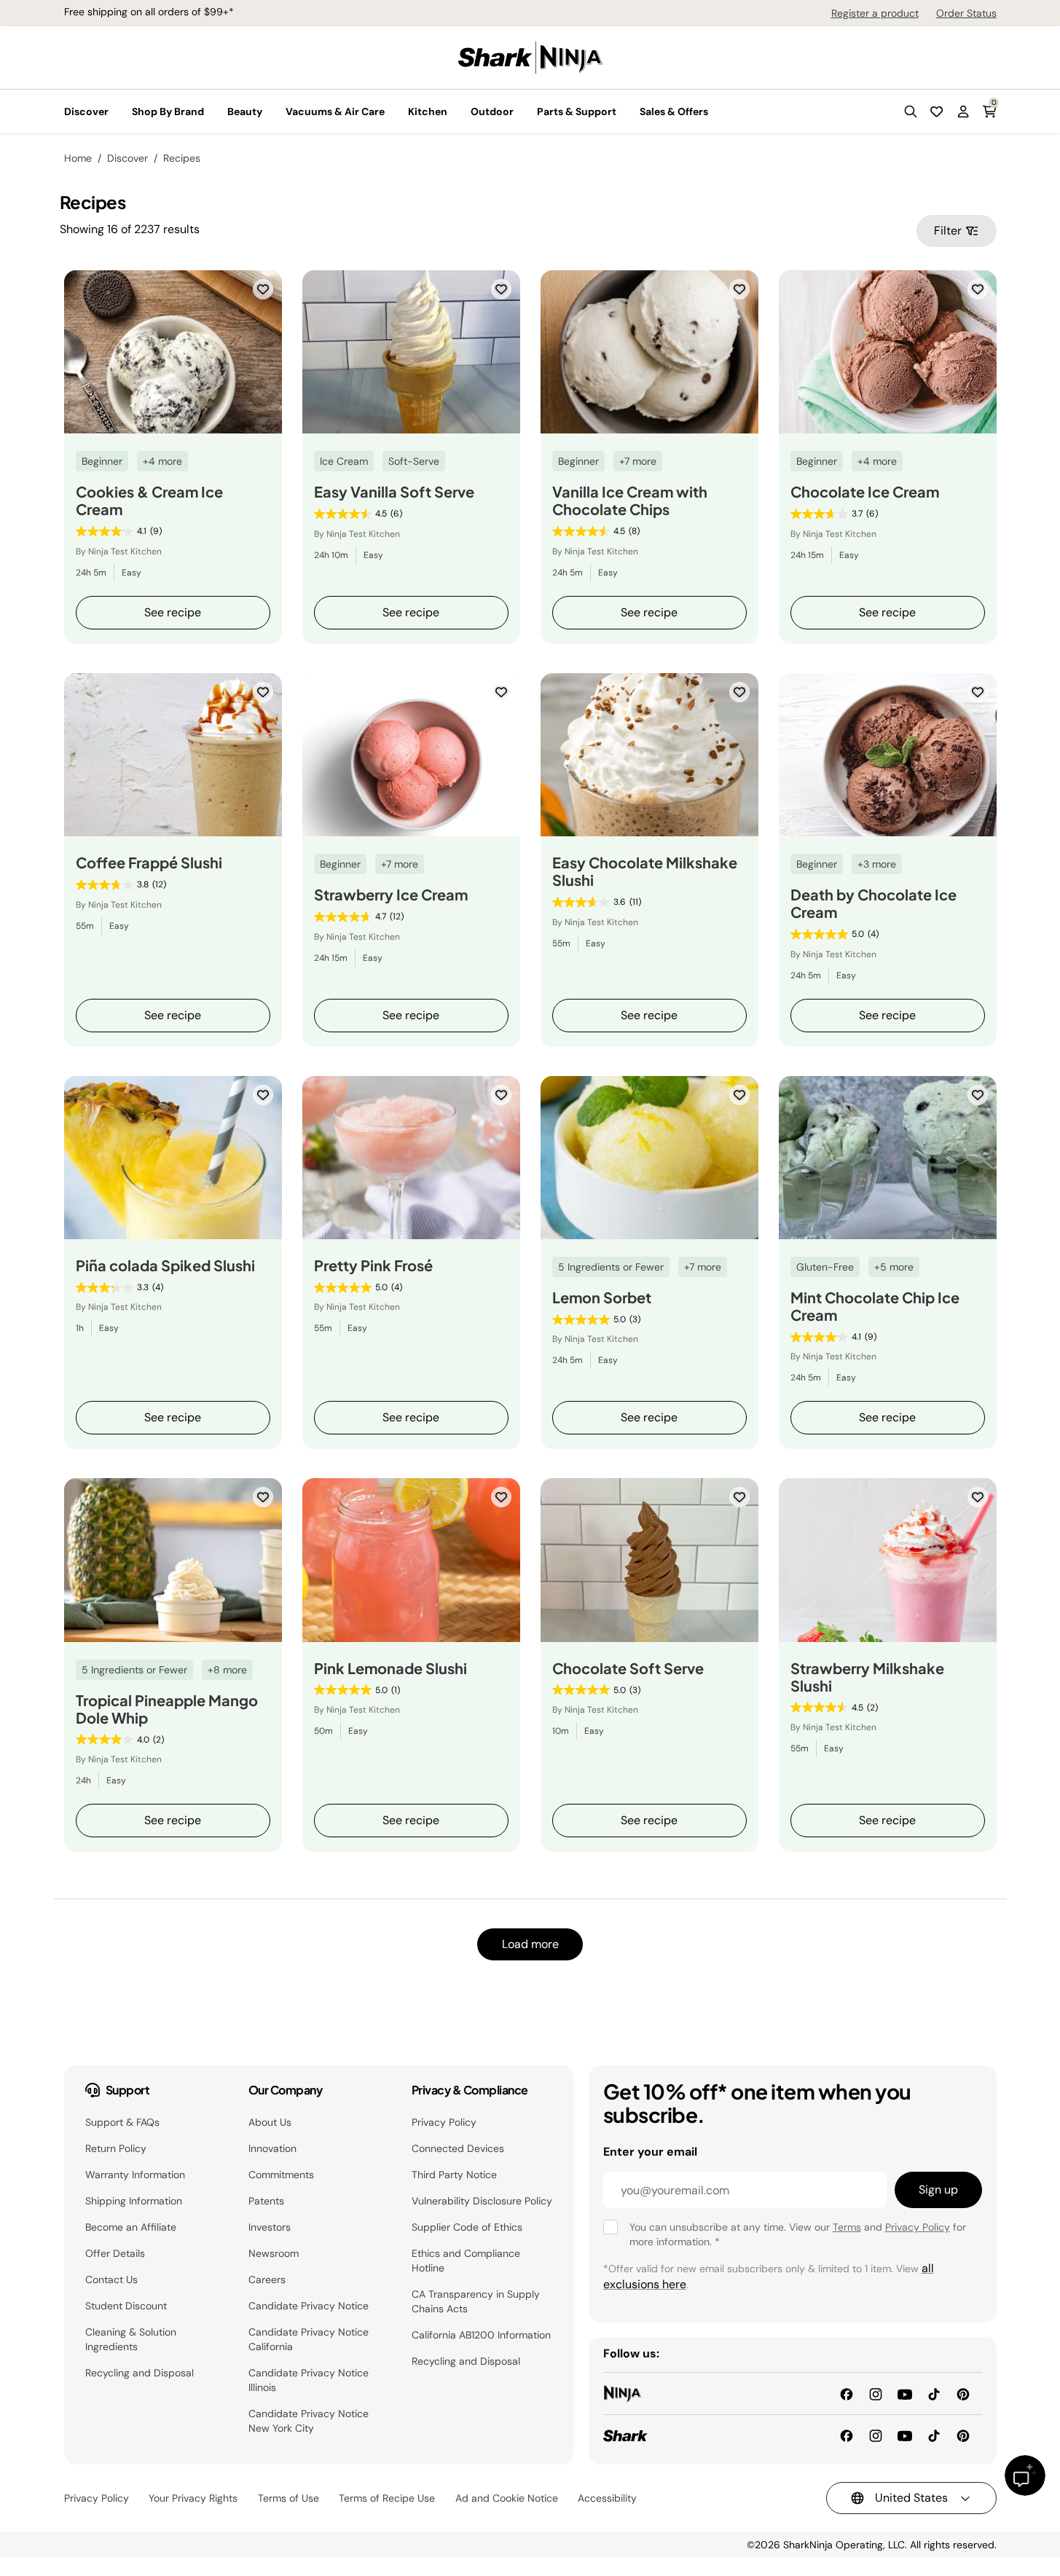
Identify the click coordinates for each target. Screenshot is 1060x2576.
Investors (270, 2227)
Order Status (966, 13)
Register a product (875, 13)
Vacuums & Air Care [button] (335, 111)
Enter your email (650, 2152)
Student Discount (126, 2306)
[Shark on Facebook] (847, 2435)
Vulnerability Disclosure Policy (482, 2201)
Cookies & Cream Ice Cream (149, 500)
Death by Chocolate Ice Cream (873, 903)
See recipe (173, 612)
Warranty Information (135, 2175)
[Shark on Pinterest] (963, 2435)
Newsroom (274, 2253)
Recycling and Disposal (140, 2373)
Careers (267, 2279)
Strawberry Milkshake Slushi (867, 1677)
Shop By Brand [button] (168, 111)
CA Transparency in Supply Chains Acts (476, 2301)
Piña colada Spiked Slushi (165, 1265)
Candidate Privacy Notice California (309, 2339)
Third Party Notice (454, 2175)
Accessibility (607, 2498)
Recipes (182, 158)
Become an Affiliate (131, 2227)
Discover (127, 158)
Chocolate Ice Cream (865, 492)
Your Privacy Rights (193, 2498)
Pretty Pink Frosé (373, 1265)
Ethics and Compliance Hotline (466, 2261)
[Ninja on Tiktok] (934, 2393)
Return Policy (116, 2148)
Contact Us (111, 2279)
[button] (911, 111)
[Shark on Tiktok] (934, 2435)
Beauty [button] (245, 111)
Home (78, 158)
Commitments (281, 2175)
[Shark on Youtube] (905, 2435)
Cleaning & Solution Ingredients (131, 2339)
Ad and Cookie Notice (507, 2498)
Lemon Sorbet (602, 1297)
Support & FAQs (122, 2122)
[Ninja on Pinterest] (963, 2393)
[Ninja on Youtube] (905, 2393)
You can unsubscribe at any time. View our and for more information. (798, 2234)
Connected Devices (458, 2148)
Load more (530, 1944)
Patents (266, 2201)
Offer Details (115, 2253)
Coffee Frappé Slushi (149, 863)
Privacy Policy (444, 2122)
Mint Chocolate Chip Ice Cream (875, 1306)
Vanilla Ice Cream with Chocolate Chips (630, 500)
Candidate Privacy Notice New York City (309, 2421)
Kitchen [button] (428, 111)
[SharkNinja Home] (530, 56)
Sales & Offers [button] (674, 111)
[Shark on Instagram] (876, 2435)
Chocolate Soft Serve (628, 1668)
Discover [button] (86, 111)
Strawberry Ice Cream (391, 895)
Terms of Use (288, 2498)
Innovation (272, 2148)
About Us (270, 2122)
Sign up (938, 2190)
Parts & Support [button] (577, 111)
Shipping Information (134, 2201)
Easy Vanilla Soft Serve (394, 492)
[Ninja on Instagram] (876, 2393)
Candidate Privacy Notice (309, 2306)
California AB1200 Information (481, 2335)
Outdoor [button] (492, 111)
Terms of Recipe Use (387, 2498)
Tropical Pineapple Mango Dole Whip (167, 1709)
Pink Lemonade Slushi (390, 1668)
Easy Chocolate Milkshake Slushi (645, 871)
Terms (847, 2227)
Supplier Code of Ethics (467, 2227)
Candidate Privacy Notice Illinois (309, 2380)
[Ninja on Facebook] (847, 2393)
